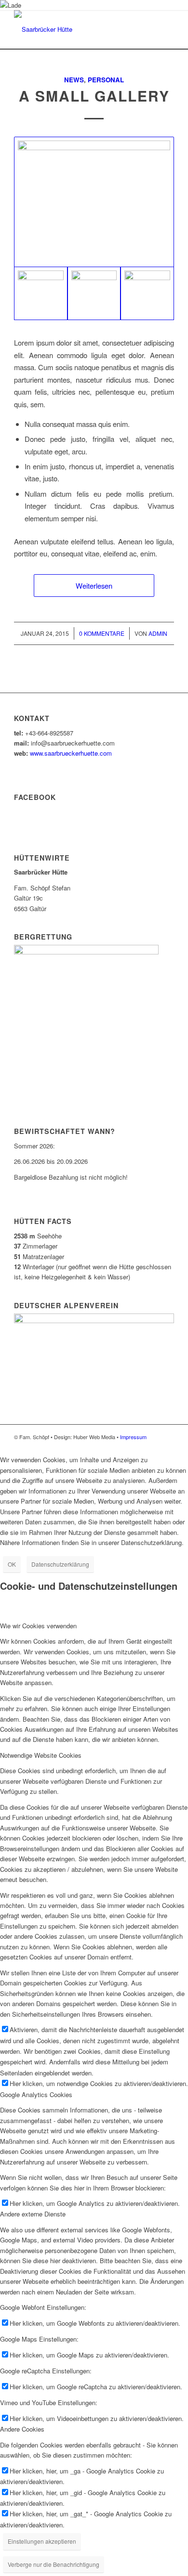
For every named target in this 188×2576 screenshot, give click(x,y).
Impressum (133, 1437)
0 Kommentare (102, 633)
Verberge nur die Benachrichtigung (54, 2564)
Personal (106, 80)
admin (158, 633)
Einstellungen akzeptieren (42, 2541)
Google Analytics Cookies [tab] (36, 2094)
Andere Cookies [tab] (22, 2429)
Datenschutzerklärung (60, 1564)
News (74, 80)
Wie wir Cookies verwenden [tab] (38, 1626)
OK (12, 1564)
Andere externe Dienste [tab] (33, 2214)
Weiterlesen (94, 586)
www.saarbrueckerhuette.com (71, 753)
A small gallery (94, 96)
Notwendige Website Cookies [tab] (41, 1755)
